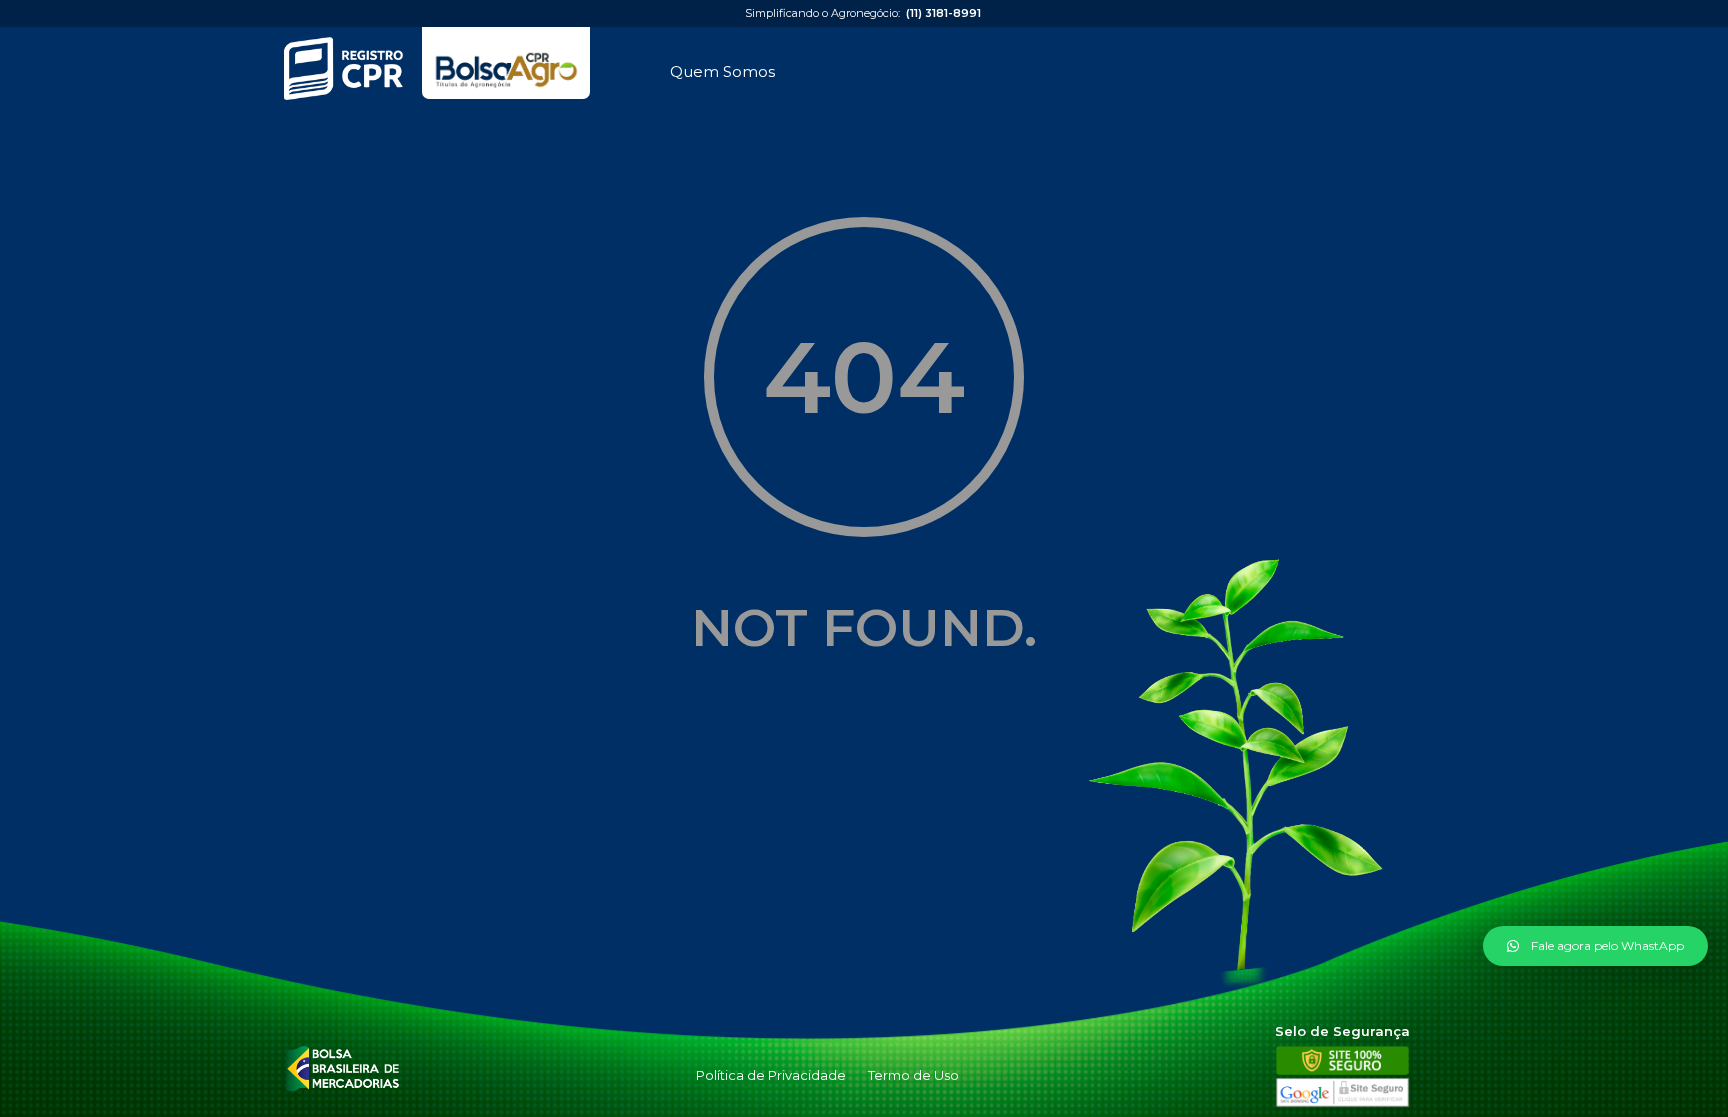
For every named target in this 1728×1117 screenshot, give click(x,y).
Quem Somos (722, 71)
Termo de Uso (913, 1075)
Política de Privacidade (771, 1075)
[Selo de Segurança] (1342, 1103)
